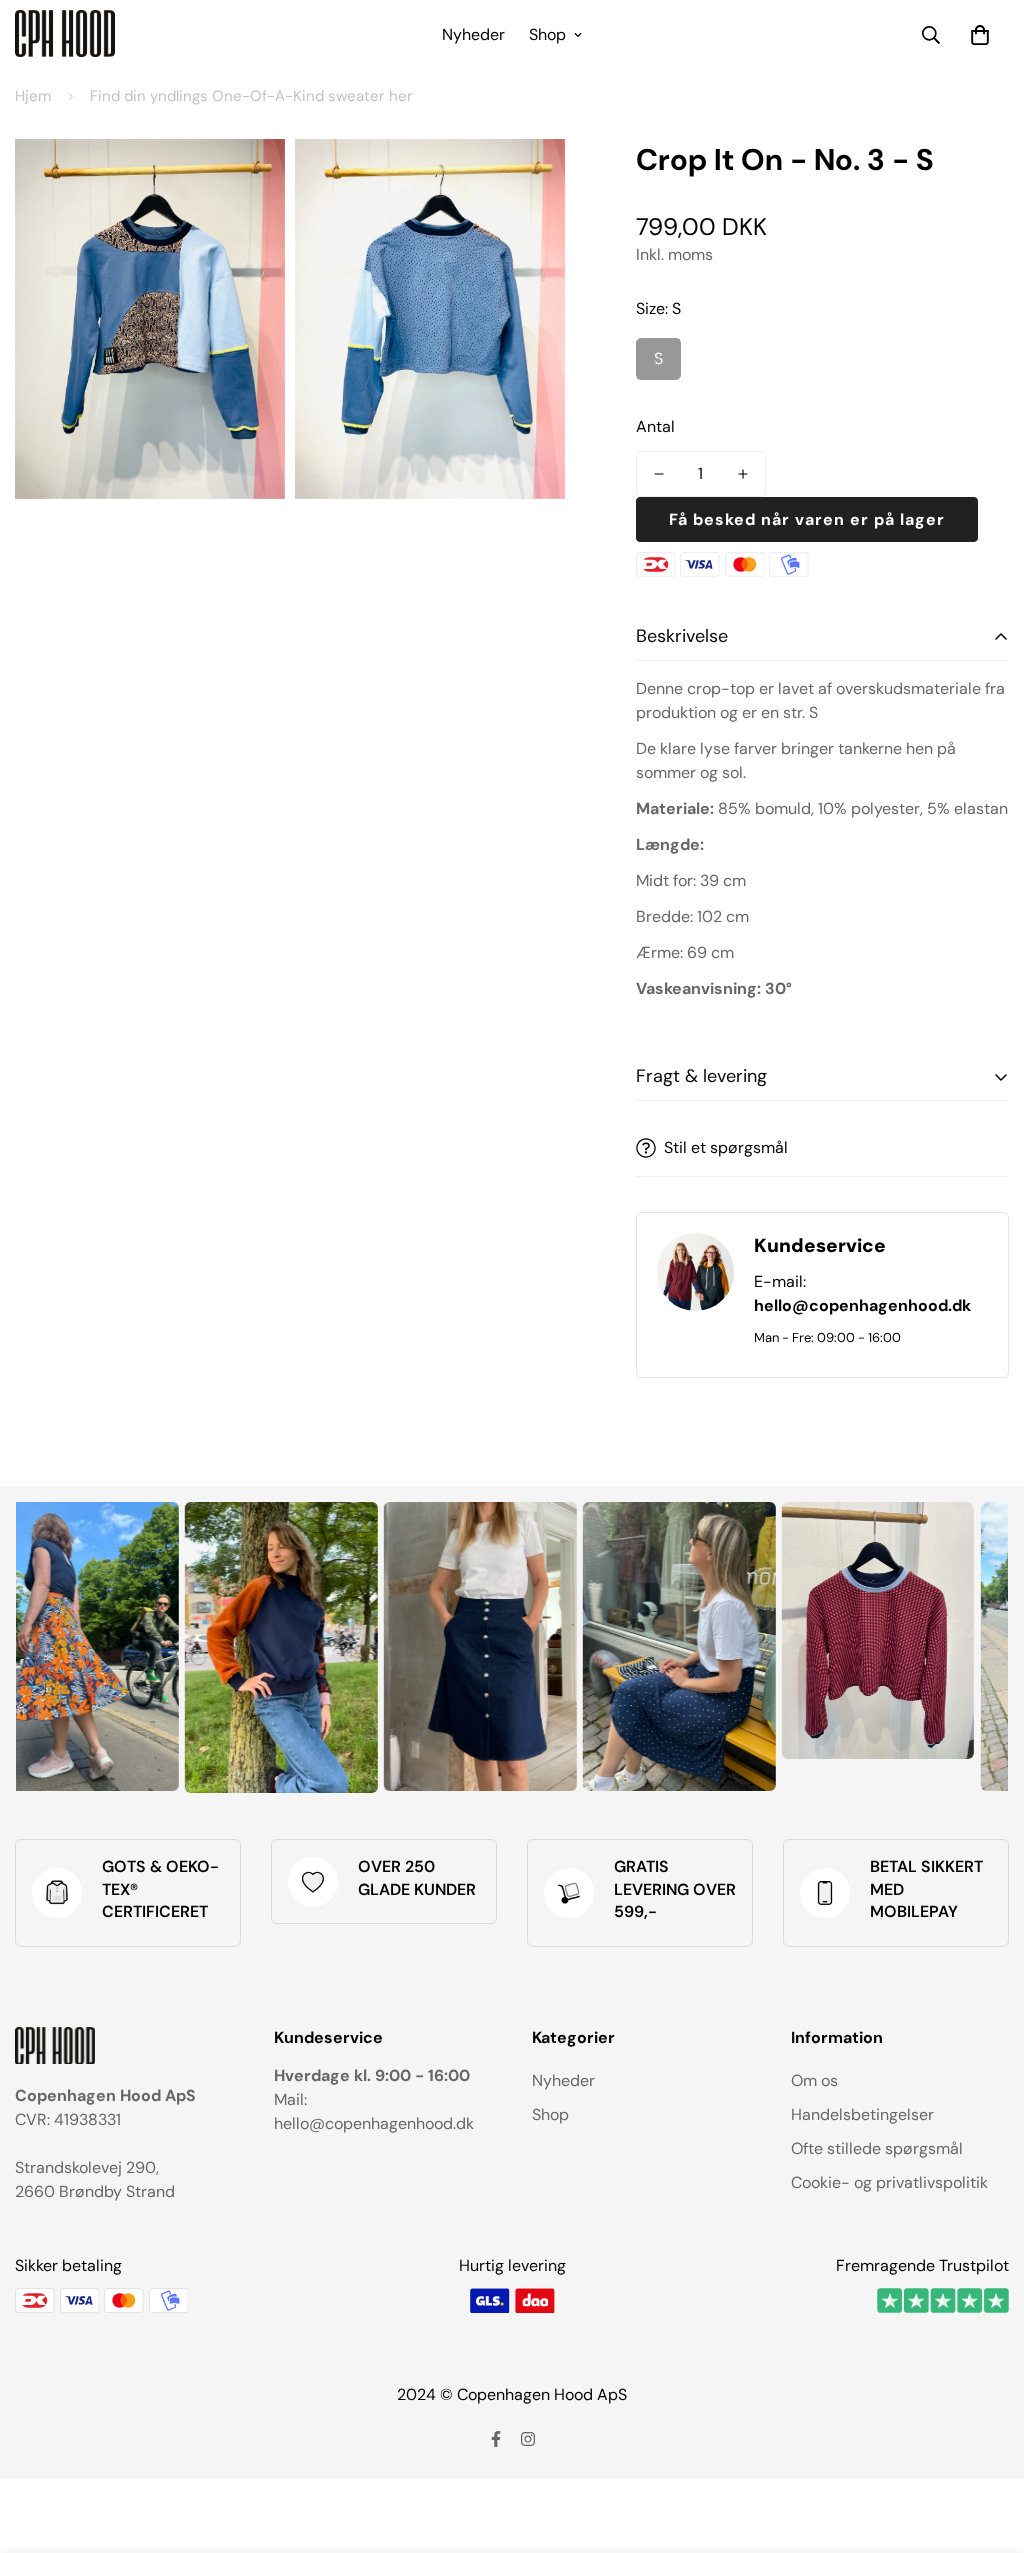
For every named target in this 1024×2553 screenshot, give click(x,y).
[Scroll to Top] (985, 2444)
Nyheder (473, 34)
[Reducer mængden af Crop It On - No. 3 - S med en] (659, 474)
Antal (655, 426)
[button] (980, 35)
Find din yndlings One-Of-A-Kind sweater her (251, 96)
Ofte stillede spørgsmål (877, 2148)
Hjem (33, 96)
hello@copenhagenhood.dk (862, 1305)
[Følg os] (496, 2439)
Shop (547, 34)
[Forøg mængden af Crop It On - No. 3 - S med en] (743, 474)
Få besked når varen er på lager (807, 519)
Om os (814, 2080)
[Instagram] (528, 2439)
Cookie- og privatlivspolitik (889, 2182)
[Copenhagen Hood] (65, 35)
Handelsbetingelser (862, 2114)
